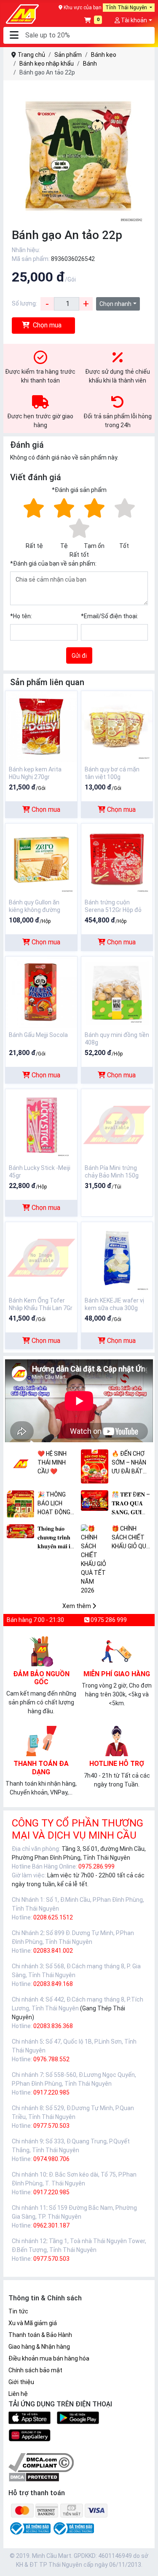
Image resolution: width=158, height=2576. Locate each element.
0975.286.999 (96, 1866)
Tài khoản (133, 20)
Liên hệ (18, 2394)
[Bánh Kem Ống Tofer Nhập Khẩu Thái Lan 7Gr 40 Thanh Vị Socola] (41, 1257)
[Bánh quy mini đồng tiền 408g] (117, 992)
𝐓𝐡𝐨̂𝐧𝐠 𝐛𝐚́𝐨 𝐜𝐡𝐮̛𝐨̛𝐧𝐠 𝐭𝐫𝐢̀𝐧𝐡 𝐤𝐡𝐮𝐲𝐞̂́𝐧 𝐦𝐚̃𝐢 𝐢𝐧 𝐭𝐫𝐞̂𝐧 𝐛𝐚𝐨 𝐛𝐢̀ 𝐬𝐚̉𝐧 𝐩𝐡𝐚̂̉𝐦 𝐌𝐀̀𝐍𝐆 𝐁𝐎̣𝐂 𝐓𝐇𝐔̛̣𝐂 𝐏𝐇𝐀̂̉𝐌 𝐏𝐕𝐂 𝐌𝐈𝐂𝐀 (56, 1538)
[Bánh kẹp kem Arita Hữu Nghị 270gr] (41, 726)
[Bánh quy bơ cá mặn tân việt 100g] (117, 726)
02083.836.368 (53, 2026)
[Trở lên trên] (146, 2563)
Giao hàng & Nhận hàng (39, 2347)
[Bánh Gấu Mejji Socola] (41, 992)
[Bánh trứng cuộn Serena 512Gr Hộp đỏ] (117, 859)
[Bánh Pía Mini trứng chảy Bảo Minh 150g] (117, 1125)
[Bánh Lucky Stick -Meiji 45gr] (41, 1125)
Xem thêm (77, 1606)
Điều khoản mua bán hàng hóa (49, 2358)
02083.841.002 (53, 1951)
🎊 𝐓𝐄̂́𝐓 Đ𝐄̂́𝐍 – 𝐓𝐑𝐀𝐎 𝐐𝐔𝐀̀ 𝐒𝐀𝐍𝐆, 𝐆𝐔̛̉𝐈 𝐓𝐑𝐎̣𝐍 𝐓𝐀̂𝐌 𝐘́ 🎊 (131, 1504)
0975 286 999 (108, 1620)
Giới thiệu (21, 2382)
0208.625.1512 (53, 1917)
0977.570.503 (51, 2126)
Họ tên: (21, 616)
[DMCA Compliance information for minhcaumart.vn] (41, 2462)
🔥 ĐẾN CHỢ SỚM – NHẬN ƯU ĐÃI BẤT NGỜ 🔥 (129, 1463)
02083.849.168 (53, 1984)
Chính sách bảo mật (35, 2370)
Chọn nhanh (115, 304)
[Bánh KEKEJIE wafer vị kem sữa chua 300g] (117, 1257)
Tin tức (18, 2311)
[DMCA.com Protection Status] (34, 2477)
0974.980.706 (51, 2159)
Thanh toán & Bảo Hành (40, 2335)
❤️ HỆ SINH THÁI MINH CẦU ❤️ (52, 1462)
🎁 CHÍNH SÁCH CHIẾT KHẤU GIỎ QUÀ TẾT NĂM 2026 (131, 1538)
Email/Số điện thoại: (110, 616)
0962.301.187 (51, 2225)
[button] (14, 36)
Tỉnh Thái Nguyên (127, 8)
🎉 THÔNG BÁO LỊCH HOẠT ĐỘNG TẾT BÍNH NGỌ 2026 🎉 (57, 1504)
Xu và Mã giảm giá (33, 2323)
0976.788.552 (51, 2059)
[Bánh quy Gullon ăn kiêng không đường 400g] (41, 859)
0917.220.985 (51, 2092)
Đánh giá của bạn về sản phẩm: (53, 564)
